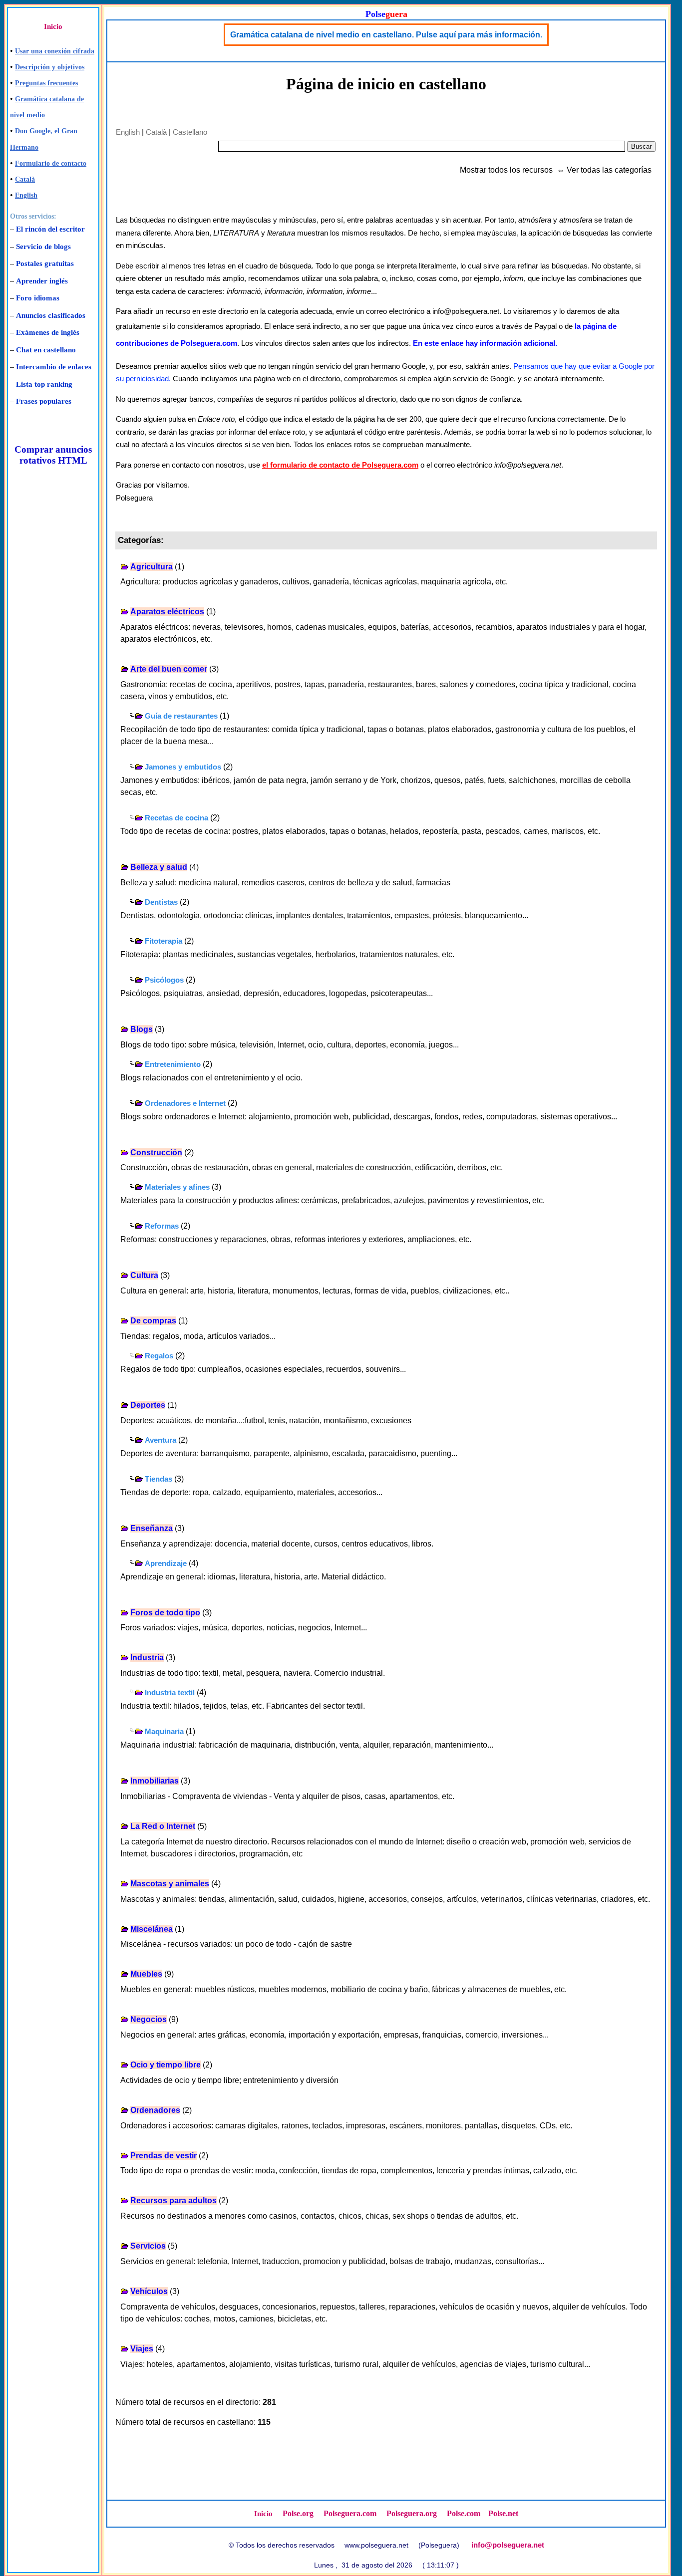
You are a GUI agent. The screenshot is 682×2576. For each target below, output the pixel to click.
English (26, 195)
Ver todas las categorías (609, 170)
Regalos (159, 1356)
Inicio (53, 26)
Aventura (161, 1440)
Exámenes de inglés (48, 332)
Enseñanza (152, 1528)
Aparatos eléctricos (167, 612)
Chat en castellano (46, 350)
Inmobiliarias (155, 1781)
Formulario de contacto (51, 163)
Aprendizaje (166, 1563)
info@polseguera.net (508, 2545)
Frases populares (44, 401)
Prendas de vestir (164, 2156)
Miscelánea (152, 1929)
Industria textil (170, 1692)
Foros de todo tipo (165, 1613)
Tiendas (159, 1479)
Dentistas (161, 902)
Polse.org (298, 2513)
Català (25, 179)
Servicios (148, 2246)
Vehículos (149, 2291)
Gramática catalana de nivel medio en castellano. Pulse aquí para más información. (386, 35)
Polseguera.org (412, 2513)
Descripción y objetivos (50, 67)
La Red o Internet (163, 1826)
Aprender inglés (42, 281)
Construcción (156, 1153)
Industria (147, 1658)
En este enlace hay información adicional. (485, 343)
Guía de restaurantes (181, 716)
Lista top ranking (44, 384)
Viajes (142, 2349)
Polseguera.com (350, 2513)
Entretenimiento (173, 1064)
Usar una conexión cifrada (55, 51)
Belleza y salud (159, 867)
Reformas (162, 1226)
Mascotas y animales (170, 1884)
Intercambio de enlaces (54, 367)
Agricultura (152, 567)
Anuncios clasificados (51, 315)
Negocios (149, 2019)
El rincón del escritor (50, 229)
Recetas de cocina (176, 818)
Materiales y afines (177, 1187)
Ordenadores (155, 2110)
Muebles (146, 1974)
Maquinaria (164, 1731)
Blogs (142, 1029)
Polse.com (464, 2513)
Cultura (144, 1275)
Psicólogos (164, 980)
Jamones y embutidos (183, 767)
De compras (153, 1321)
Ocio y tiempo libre (166, 2065)
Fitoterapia (164, 941)
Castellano (190, 132)
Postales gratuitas (45, 263)
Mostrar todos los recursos (506, 170)
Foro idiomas (38, 298)
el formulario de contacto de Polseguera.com (340, 465)
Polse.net (503, 2513)
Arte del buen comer (169, 669)
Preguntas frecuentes (46, 83)
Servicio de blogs (43, 247)
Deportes (148, 1405)
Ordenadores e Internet (185, 1103)
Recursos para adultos (173, 2200)
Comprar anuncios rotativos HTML (53, 455)
